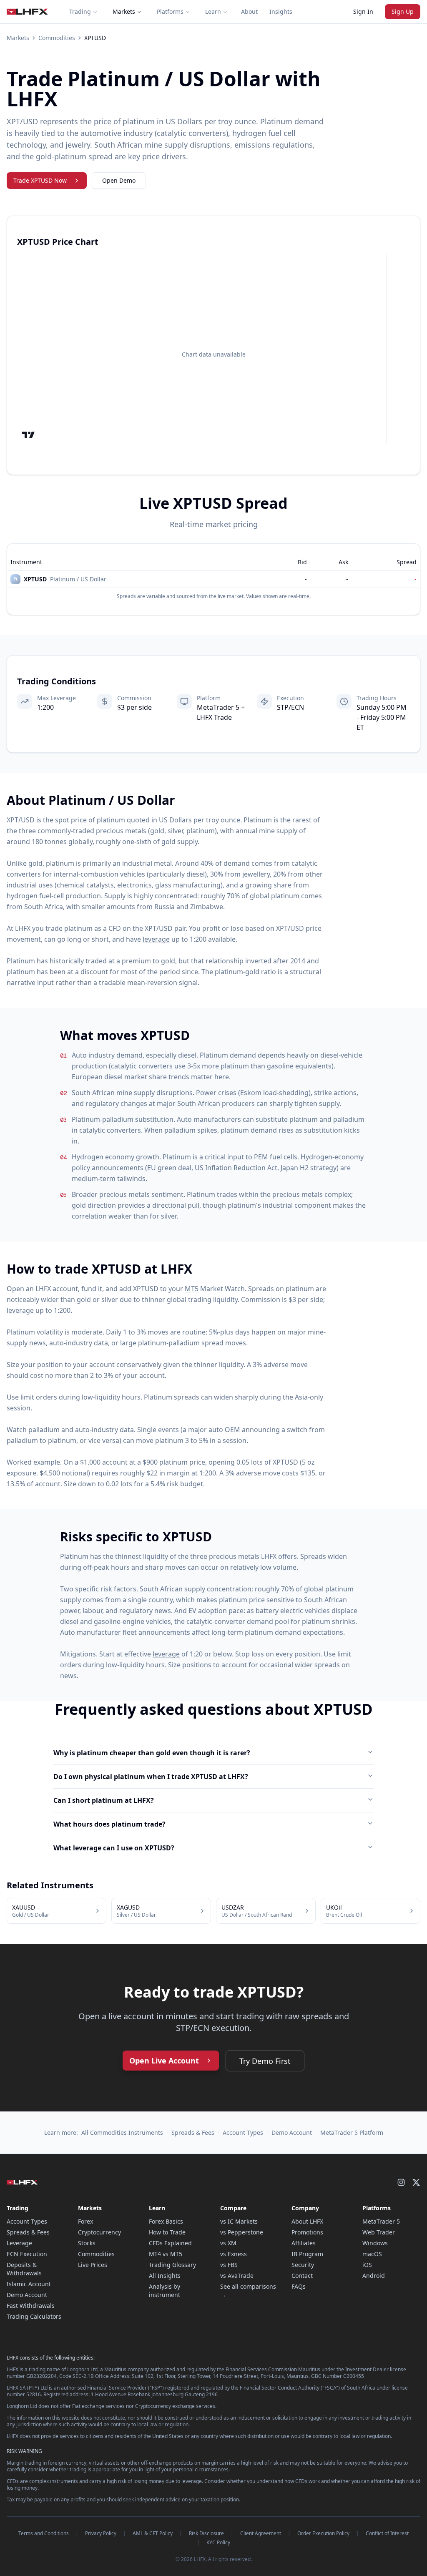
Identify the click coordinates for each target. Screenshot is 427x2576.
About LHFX (307, 2221)
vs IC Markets (239, 2221)
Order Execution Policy (323, 2533)
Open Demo (119, 180)
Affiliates (304, 2243)
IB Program (307, 2254)
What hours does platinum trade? (109, 1824)
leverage (156, 939)
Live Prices (93, 2265)
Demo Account (292, 2132)
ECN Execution (27, 2254)
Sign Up (403, 11)
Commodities (57, 38)
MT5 (192, 1289)
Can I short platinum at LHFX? (104, 1800)
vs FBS (229, 2265)
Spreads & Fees (193, 2132)
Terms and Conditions (44, 2533)
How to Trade (167, 2232)
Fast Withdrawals (31, 2306)
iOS (367, 2265)
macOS (372, 2254)
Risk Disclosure (206, 2533)
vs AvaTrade (237, 2276)
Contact (302, 2276)
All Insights (165, 2276)
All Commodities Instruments (122, 2132)
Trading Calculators (34, 2316)
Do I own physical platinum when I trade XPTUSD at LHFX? (151, 1777)
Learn (213, 11)
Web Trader (379, 2232)
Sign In (363, 11)
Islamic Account (29, 2284)
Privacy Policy (101, 2533)
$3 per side (306, 1299)
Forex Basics (166, 2221)
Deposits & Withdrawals (24, 2269)
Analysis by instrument (165, 2291)
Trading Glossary (172, 2265)
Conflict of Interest (387, 2533)
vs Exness (234, 2254)
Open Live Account (164, 2061)
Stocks (87, 2243)
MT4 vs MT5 (166, 2254)
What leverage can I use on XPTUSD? (114, 1848)
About (249, 11)
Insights (281, 11)
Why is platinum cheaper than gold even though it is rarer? (152, 1753)
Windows (375, 2243)
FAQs (299, 2286)
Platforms (170, 11)
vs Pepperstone (242, 2232)
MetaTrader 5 (381, 2221)
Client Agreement (261, 2533)
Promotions (307, 2232)
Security (303, 2265)
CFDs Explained (170, 2243)
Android (374, 2276)
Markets (124, 11)
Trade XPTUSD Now (40, 180)
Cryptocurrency (99, 2232)
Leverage (19, 2243)
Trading (80, 11)
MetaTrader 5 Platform (352, 2132)
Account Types (243, 2132)
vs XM (228, 2243)
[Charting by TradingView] (29, 435)
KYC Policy (218, 2543)
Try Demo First (265, 2061)
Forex (85, 2221)
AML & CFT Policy (153, 2533)
